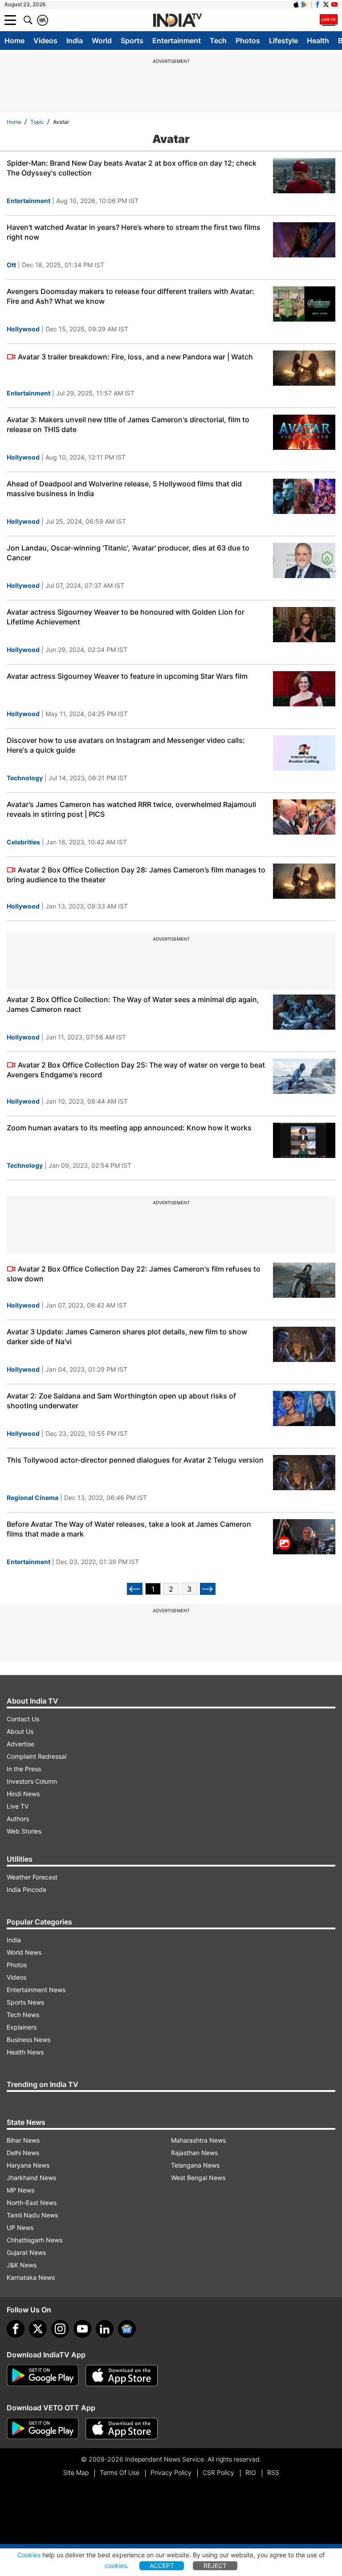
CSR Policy (218, 2472)
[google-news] (127, 2329)
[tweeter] (38, 2329)
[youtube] (82, 2329)
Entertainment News (36, 1990)
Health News (25, 2052)
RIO (251, 2472)
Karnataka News (31, 2277)
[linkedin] (105, 2329)
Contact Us (23, 1719)
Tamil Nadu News (32, 2215)
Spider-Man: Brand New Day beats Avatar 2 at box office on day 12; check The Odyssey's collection (132, 168)
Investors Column (32, 1781)
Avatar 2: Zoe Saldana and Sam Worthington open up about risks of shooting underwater (121, 1401)
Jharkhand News (31, 2178)
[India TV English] (177, 20)
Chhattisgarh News (35, 2240)
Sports (132, 41)
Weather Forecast (32, 1877)
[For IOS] (122, 2429)
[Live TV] (329, 20)
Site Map (76, 2472)
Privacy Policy (171, 2472)
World (102, 41)
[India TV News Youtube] (334, 4)
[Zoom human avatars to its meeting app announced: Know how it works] (304, 1140)
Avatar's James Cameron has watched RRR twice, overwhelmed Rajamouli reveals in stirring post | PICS (131, 809)
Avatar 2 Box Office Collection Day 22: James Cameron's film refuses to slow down (134, 1274)
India (75, 41)
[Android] (305, 4)
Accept (162, 2566)
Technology (25, 778)
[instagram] (60, 2329)
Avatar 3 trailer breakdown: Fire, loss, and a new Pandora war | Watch (135, 357)
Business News (28, 2040)
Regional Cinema (33, 1498)
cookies (116, 2566)
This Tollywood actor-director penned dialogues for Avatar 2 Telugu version (135, 1460)
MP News (20, 2190)
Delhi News (23, 2153)
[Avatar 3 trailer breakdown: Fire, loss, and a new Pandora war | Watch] (304, 368)
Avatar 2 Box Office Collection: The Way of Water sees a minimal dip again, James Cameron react (133, 1004)
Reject (215, 2566)
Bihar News (23, 2140)
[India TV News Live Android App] (43, 2376)
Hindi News (23, 1794)
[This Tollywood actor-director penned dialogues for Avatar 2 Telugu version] (304, 1473)
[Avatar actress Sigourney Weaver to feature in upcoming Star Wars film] (304, 689)
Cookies (29, 2555)
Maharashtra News (198, 2140)
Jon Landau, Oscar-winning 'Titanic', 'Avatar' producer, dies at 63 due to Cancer (128, 553)
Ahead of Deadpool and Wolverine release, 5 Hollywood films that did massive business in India (124, 489)
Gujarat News (26, 2252)
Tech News (23, 2015)
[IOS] (296, 4)
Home (14, 41)
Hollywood (23, 329)
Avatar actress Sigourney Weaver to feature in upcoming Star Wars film (127, 676)
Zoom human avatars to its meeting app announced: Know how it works (129, 1128)
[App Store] (122, 2376)
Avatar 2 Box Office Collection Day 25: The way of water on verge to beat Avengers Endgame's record (136, 1070)
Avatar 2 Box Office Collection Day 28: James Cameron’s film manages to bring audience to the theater (136, 875)
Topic (37, 122)
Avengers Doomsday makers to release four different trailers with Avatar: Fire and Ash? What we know (130, 296)
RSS (273, 2472)
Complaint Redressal (37, 1756)
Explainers (22, 2027)
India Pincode (26, 1889)
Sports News (25, 2002)
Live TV (18, 1806)
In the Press (24, 1769)
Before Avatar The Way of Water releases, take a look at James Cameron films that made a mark (129, 1529)
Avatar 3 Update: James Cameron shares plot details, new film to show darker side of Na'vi (127, 1337)
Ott (11, 265)
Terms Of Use (120, 2472)
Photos (248, 41)
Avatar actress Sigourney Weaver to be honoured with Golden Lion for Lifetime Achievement (126, 617)
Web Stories (24, 1831)
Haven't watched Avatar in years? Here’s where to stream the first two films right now (134, 232)
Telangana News (195, 2165)
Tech (218, 41)
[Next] (208, 1589)
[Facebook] (16, 2329)
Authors (18, 1819)
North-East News (32, 2203)
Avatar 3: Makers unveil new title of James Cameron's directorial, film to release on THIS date (128, 424)
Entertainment (177, 41)
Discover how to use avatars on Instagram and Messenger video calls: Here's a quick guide (126, 745)
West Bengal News (198, 2178)
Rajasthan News (194, 2153)
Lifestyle (283, 41)
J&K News (22, 2265)
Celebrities (23, 842)
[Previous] (135, 1589)
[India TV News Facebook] (318, 4)
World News (24, 1952)
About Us (20, 1731)
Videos (45, 41)
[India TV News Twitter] (326, 4)
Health (318, 41)
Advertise (20, 1744)
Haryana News (28, 2165)
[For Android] (43, 2429)
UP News (20, 2228)
